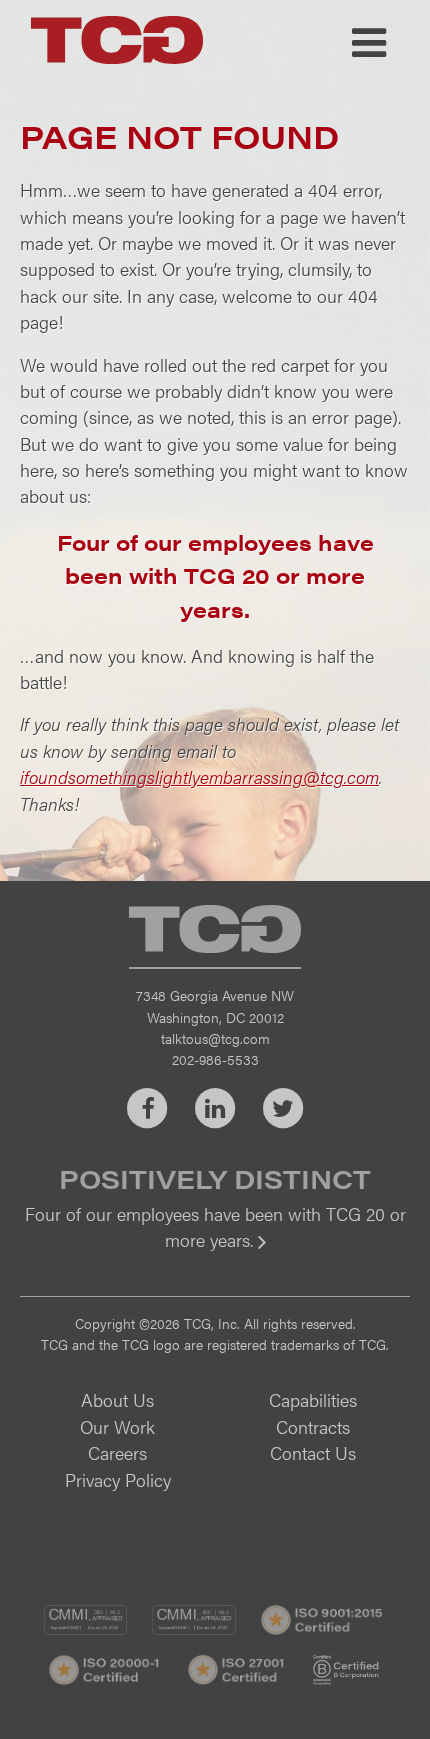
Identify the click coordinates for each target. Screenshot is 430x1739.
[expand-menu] (369, 43)
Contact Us (313, 1452)
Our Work (117, 1426)
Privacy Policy (118, 1479)
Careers (117, 1452)
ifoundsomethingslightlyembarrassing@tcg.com (199, 776)
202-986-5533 (215, 1059)
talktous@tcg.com (215, 1038)
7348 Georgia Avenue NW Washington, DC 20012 (215, 1005)
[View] (215, 1253)
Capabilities (313, 1399)
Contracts (313, 1426)
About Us (117, 1399)
